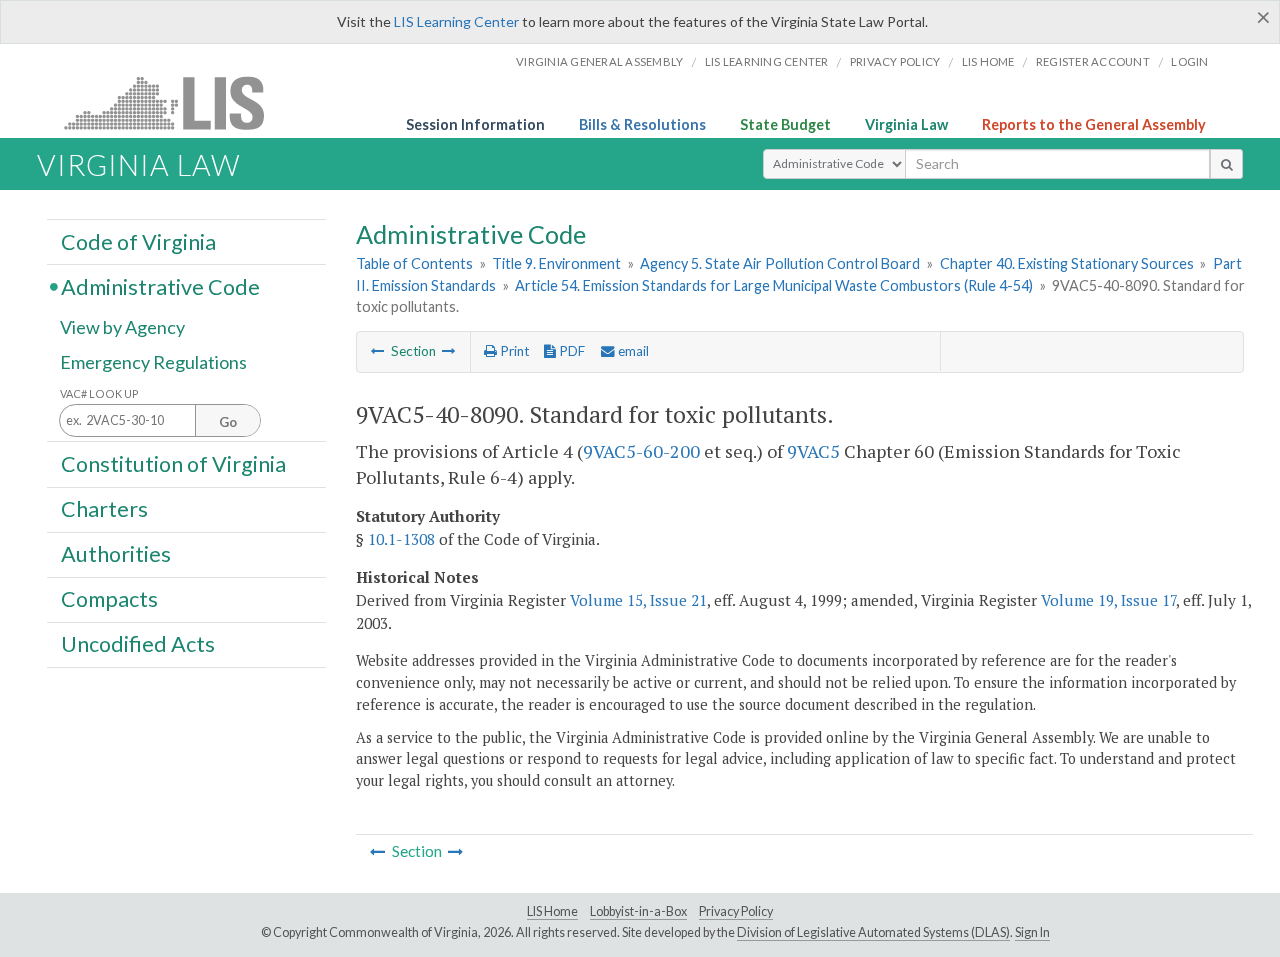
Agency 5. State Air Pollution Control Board (780, 263)
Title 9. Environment (556, 263)
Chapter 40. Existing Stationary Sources (1067, 263)
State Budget (785, 124)
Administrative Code (160, 286)
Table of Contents (414, 263)
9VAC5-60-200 (641, 451)
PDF (570, 351)
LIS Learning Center (456, 21)
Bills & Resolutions (642, 124)
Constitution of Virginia (173, 463)
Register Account (1093, 61)
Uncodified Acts (138, 644)
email (632, 351)
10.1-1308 (401, 539)
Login (1189, 61)
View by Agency (122, 327)
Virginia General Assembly (599, 61)
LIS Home (552, 911)
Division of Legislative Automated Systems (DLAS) (873, 932)
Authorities (116, 554)
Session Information (475, 124)
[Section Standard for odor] (378, 351)
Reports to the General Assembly (1094, 124)
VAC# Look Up (99, 393)
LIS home (988, 61)
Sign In (1032, 932)
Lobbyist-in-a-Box (638, 911)
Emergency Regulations (153, 362)
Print (513, 351)
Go (228, 422)
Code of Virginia (138, 241)
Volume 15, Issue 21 (638, 600)
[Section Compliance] (449, 351)
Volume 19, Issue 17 (1108, 600)
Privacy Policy (895, 61)
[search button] (1226, 164)
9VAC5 (813, 451)
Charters (104, 509)
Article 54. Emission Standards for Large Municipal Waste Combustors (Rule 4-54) (774, 285)
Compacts (109, 599)
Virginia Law (906, 124)
